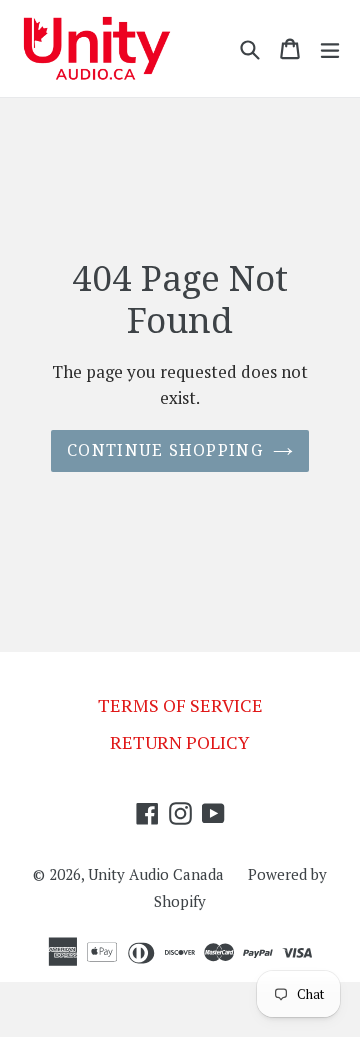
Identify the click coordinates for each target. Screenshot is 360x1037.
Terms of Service (180, 705)
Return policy (180, 742)
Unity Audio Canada (156, 874)
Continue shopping (165, 450)
